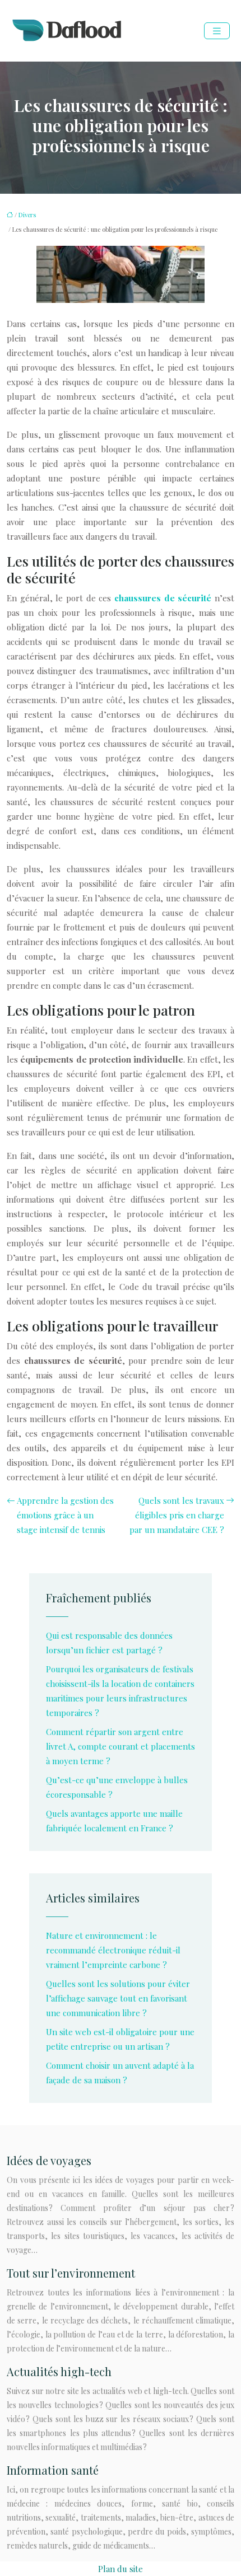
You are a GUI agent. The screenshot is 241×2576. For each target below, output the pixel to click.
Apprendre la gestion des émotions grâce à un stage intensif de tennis (65, 1515)
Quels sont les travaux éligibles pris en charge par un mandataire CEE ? (177, 1515)
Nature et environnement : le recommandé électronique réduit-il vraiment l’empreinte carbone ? (113, 1950)
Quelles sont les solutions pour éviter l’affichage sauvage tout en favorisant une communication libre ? (118, 1998)
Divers (27, 215)
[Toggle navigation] (217, 31)
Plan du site (121, 2569)
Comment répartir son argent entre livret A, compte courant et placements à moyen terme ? (121, 1746)
